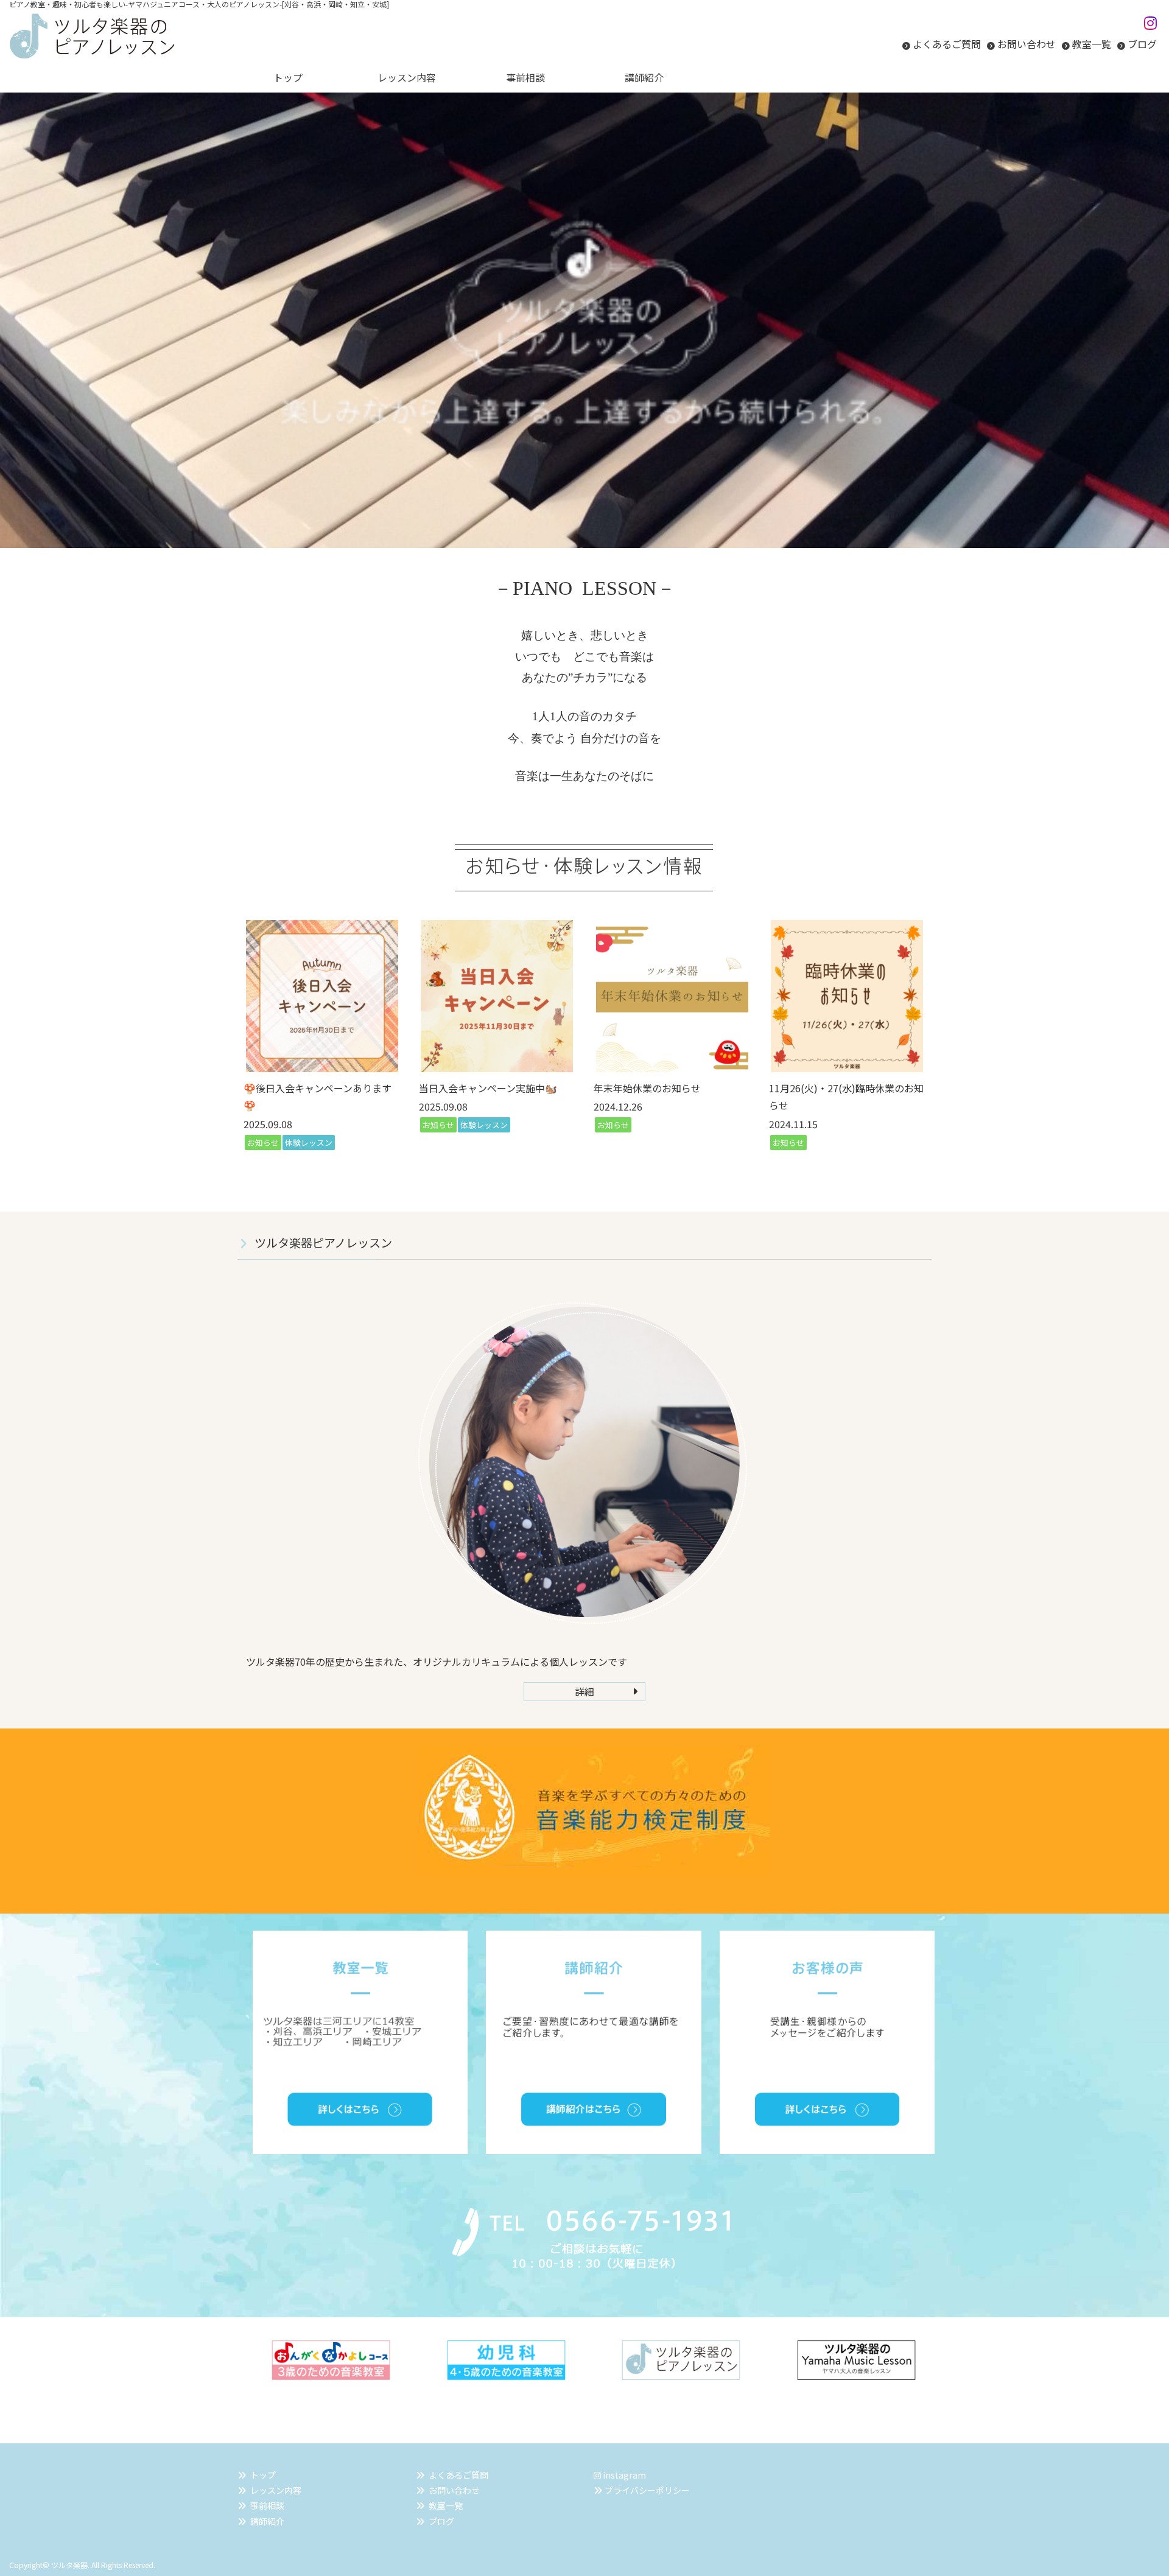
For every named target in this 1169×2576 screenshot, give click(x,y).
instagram (623, 2475)
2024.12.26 (618, 1106)
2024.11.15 (793, 1124)
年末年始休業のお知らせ (647, 1088)
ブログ (1142, 44)
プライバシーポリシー (647, 2490)
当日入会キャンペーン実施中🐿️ (488, 1088)
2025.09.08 (268, 1124)
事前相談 (267, 2505)
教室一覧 (1092, 44)
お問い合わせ (1027, 44)
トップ (263, 2475)
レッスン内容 (276, 2490)
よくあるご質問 (947, 44)
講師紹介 (267, 2521)
